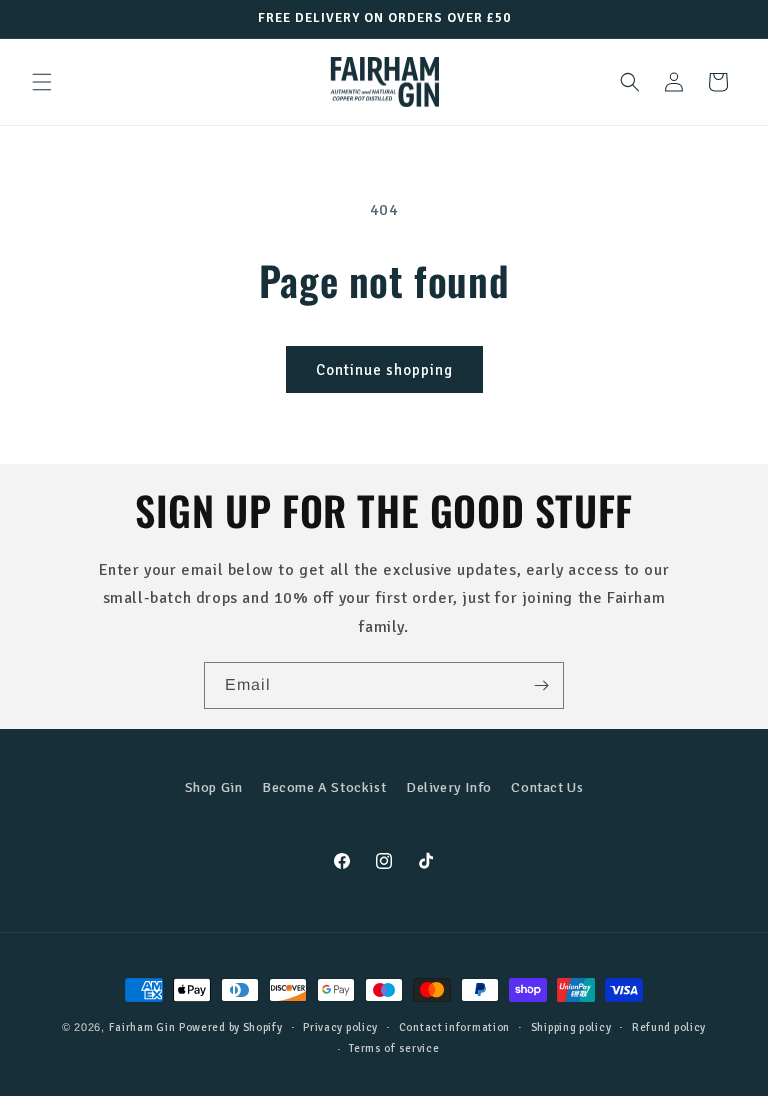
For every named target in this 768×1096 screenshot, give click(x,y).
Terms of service (394, 1048)
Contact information (454, 1027)
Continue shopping (384, 370)
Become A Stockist (324, 787)
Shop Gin (214, 787)
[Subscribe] (541, 685)
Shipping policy (571, 1027)
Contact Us (547, 787)
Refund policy (669, 1027)
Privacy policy (340, 1027)
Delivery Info (449, 787)
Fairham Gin (142, 1027)
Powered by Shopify (231, 1027)
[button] (42, 82)
